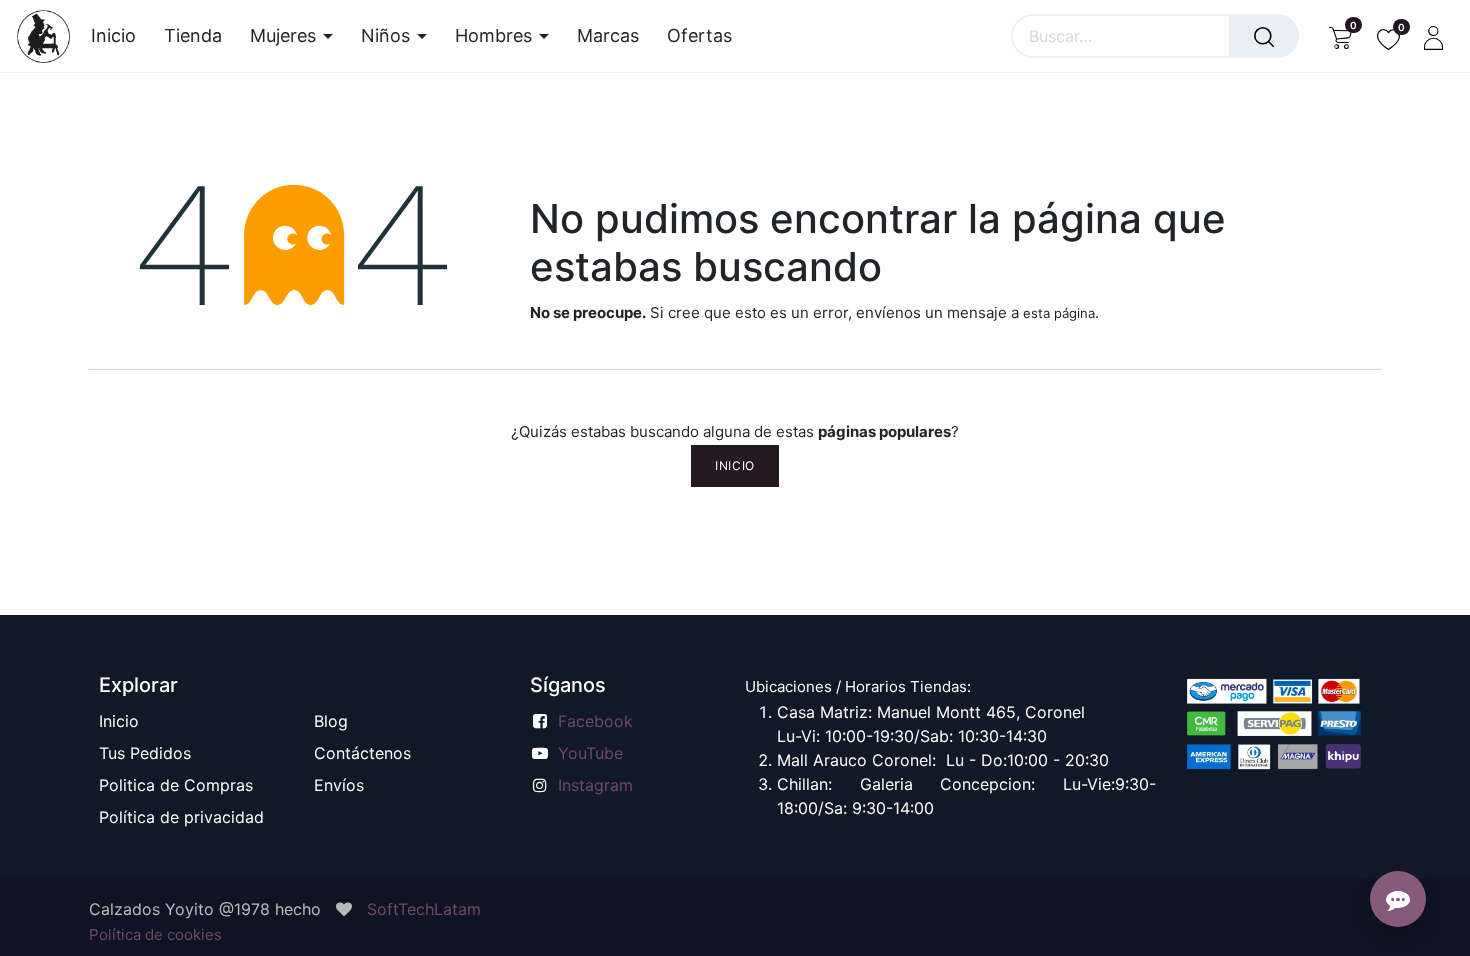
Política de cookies (155, 934)
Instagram (595, 785)
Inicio (735, 465)
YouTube (590, 753)
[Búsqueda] (1264, 36)
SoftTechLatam (424, 909)
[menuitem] (120, 36)
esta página (1059, 313)
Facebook (595, 721)
